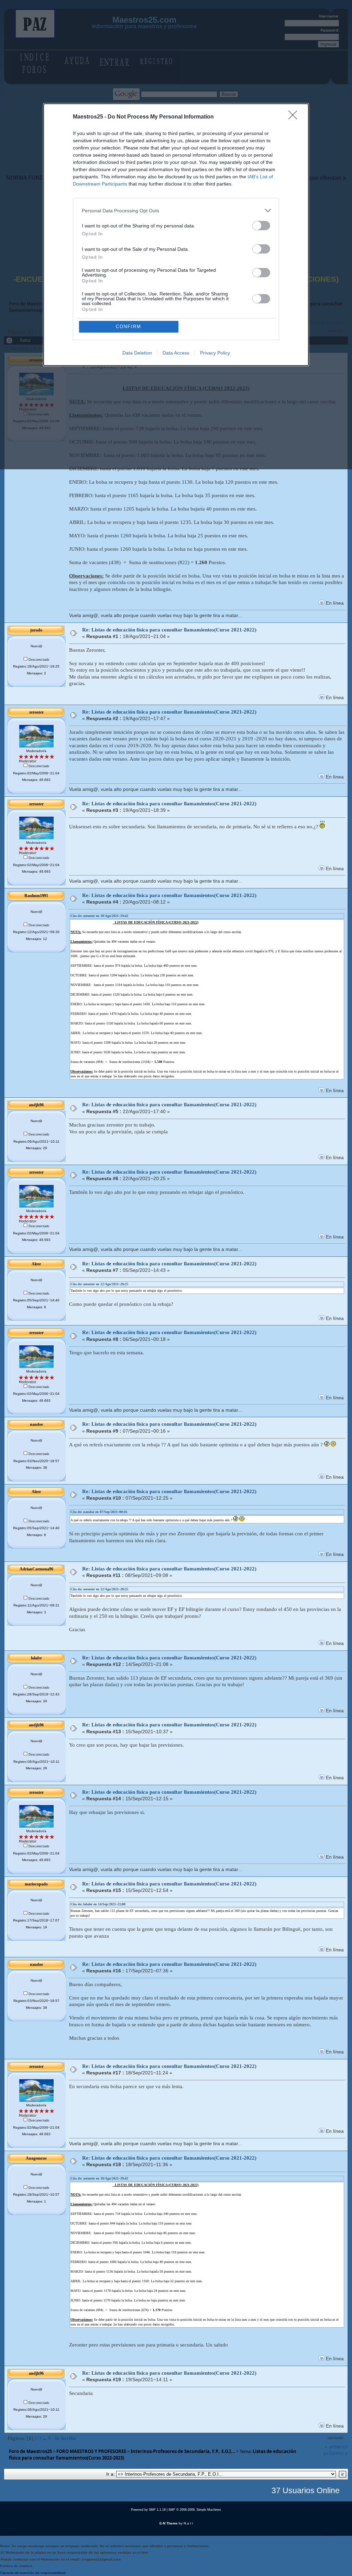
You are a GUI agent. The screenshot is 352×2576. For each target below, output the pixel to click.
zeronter (36, 712)
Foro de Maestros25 (30, 2451)
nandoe (36, 1424)
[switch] (261, 226)
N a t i (188, 2523)
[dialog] (176, 235)
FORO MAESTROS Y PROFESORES (91, 2451)
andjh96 (36, 1105)
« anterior (336, 2446)
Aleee (36, 1264)
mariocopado (36, 1884)
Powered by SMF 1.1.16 (148, 2510)
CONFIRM (129, 327)
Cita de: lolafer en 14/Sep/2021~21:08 (98, 1904)
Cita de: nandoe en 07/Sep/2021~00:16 (99, 1512)
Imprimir (335, 2438)
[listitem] (176, 210)
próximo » (336, 2453)
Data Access (176, 353)
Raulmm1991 (36, 896)
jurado (36, 630)
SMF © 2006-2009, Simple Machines (195, 2510)
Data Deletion (137, 353)
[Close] (295, 117)
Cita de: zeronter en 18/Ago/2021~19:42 (99, 916)
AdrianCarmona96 (36, 1569)
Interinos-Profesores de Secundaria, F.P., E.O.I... (183, 2451)
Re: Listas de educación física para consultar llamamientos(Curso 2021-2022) (169, 630)
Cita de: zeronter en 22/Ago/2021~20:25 (99, 1284)
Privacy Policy (215, 353)
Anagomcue (36, 2158)
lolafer (36, 1658)
